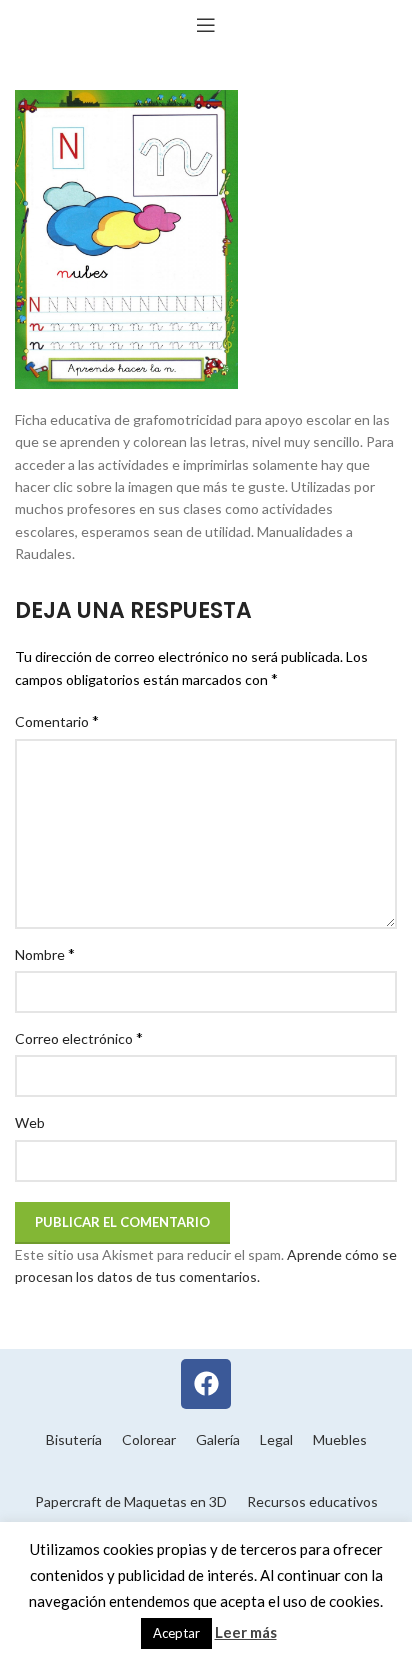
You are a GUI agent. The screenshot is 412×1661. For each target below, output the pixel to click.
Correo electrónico (79, 1037)
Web (30, 1122)
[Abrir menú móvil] (206, 25)
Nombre (45, 953)
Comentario (57, 720)
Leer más (246, 1632)
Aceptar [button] (176, 1633)
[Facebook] (206, 1384)
